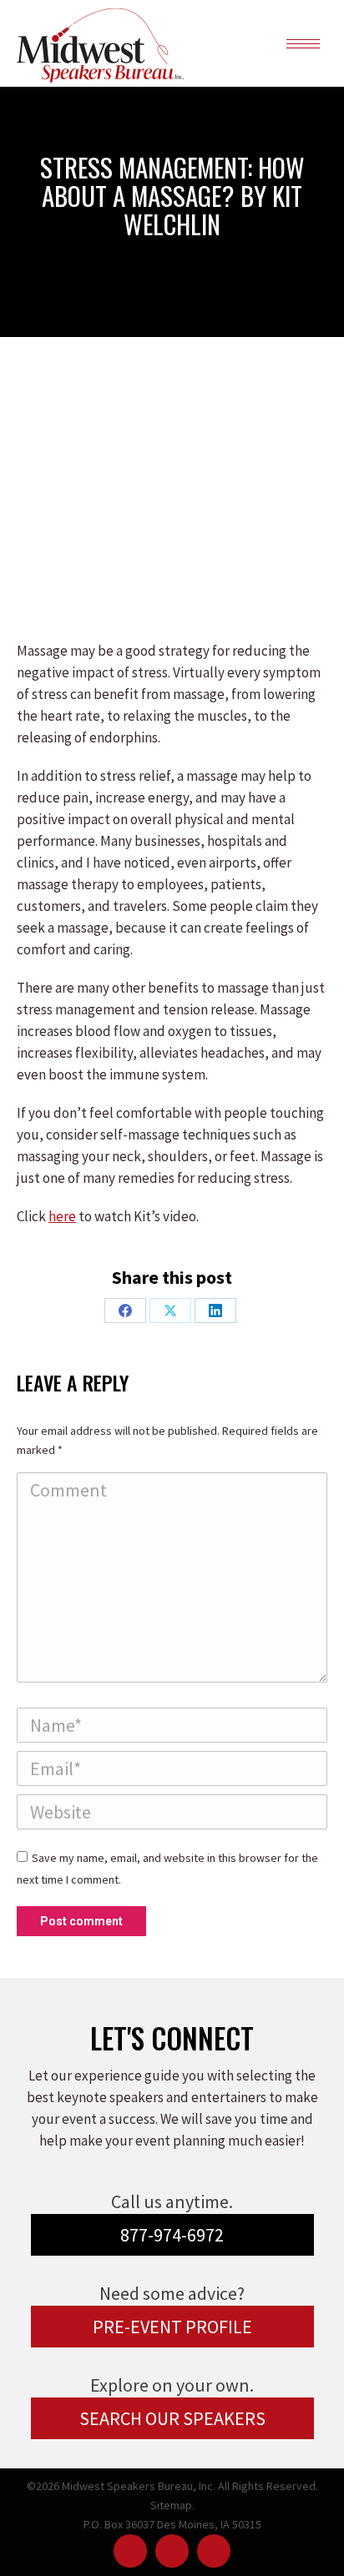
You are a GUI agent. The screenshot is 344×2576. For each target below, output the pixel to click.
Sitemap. (172, 2505)
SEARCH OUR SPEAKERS (172, 2418)
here (62, 1216)
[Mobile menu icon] (303, 44)
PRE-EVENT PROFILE (172, 2327)
